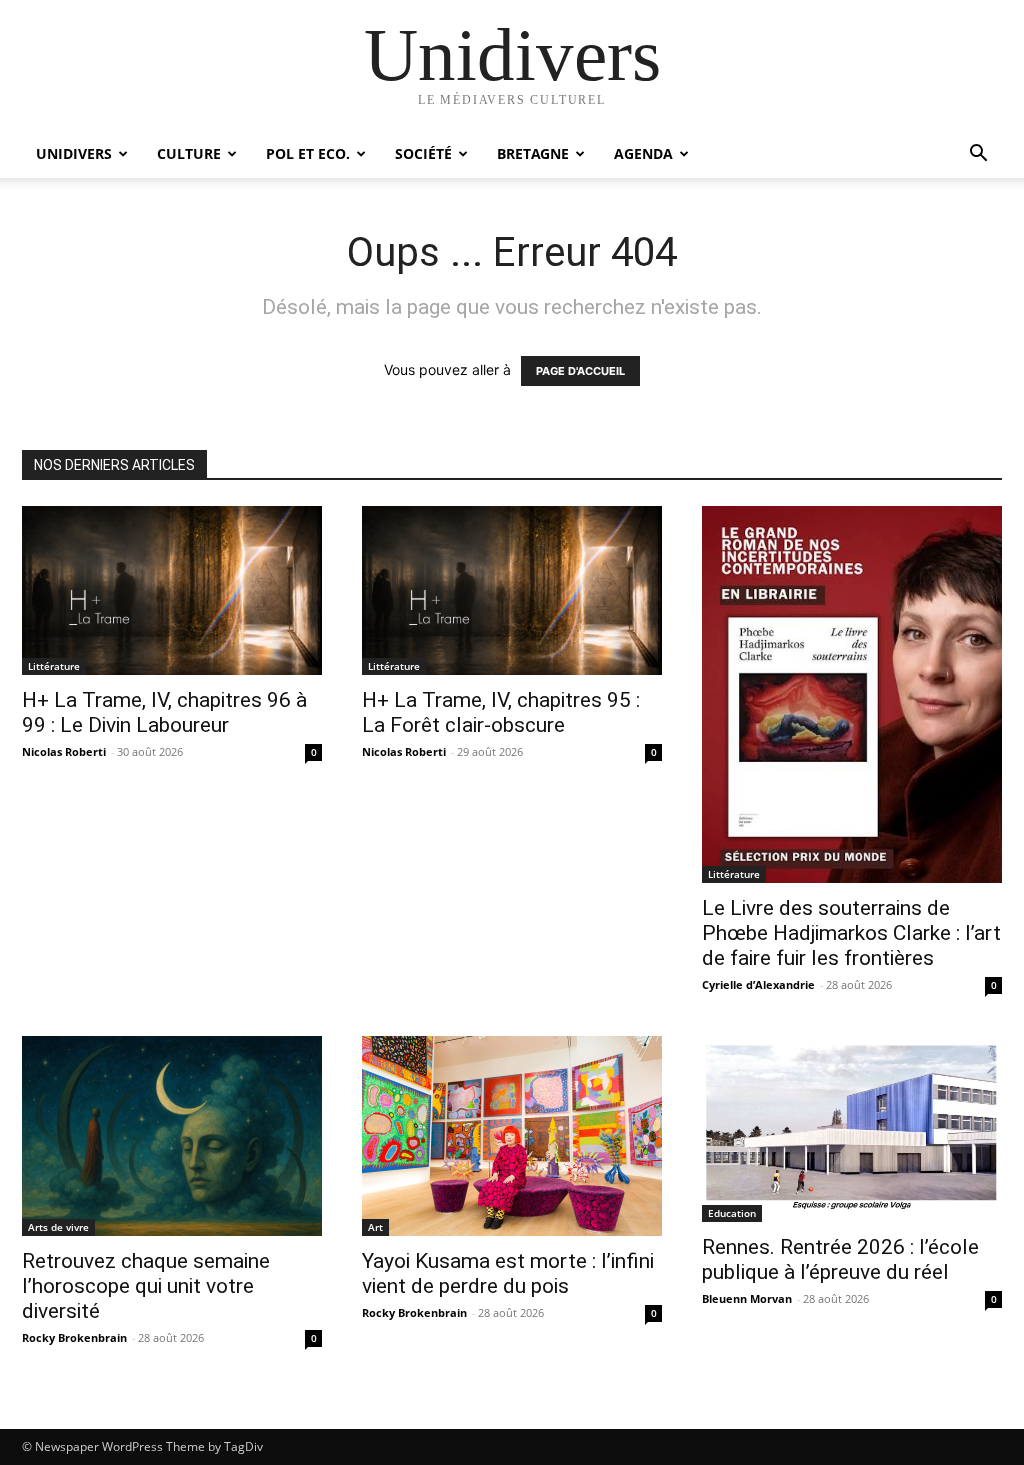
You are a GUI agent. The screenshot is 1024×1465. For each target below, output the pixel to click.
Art (375, 1227)
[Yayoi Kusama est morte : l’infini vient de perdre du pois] (512, 1136)
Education (732, 1213)
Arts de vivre (58, 1227)
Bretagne (533, 153)
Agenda (643, 153)
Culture (189, 153)
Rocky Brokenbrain (74, 1337)
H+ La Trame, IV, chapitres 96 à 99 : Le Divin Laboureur (164, 712)
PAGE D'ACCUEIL (580, 371)
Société (423, 153)
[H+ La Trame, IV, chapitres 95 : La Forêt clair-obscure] (512, 590)
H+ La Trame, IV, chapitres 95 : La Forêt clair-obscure (501, 712)
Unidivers (74, 153)
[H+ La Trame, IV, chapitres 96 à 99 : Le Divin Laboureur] (172, 590)
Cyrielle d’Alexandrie (758, 984)
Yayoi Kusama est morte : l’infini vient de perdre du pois (508, 1273)
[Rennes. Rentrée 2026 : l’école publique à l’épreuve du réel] (852, 1129)
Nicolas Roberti (64, 751)
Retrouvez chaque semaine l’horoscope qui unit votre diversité (146, 1286)
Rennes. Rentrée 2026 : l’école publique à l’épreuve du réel (840, 1259)
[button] (978, 155)
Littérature (54, 666)
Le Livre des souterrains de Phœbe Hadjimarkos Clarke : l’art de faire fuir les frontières (851, 933)
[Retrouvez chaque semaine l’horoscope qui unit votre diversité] (172, 1136)
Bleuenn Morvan (747, 1298)
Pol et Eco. (308, 153)
